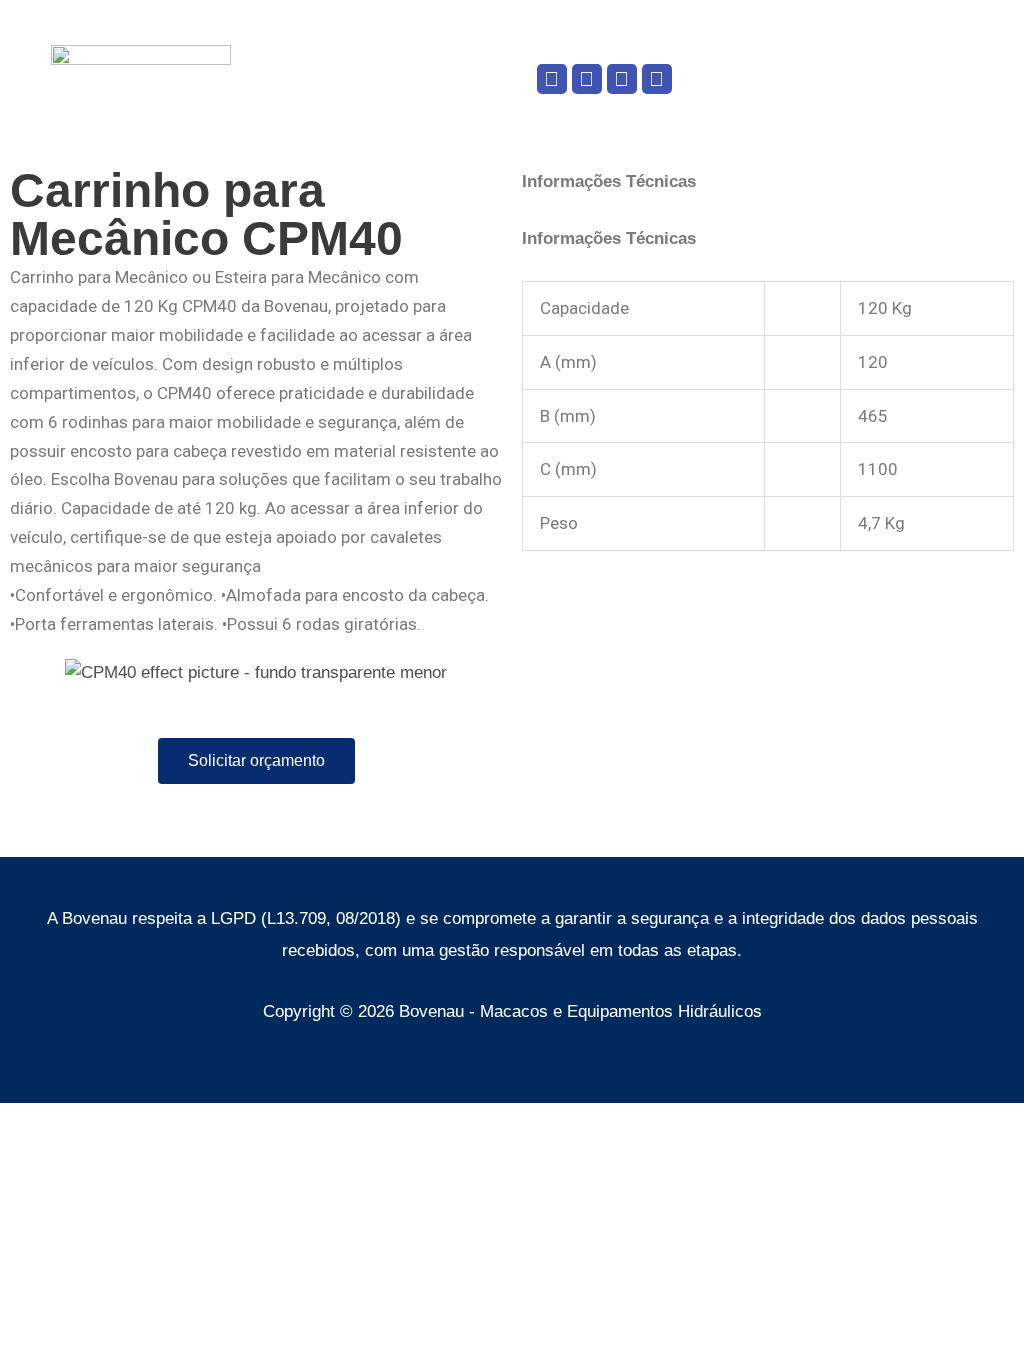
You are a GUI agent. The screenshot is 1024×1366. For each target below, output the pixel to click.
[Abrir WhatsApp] (974, 1315)
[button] (442, 78)
